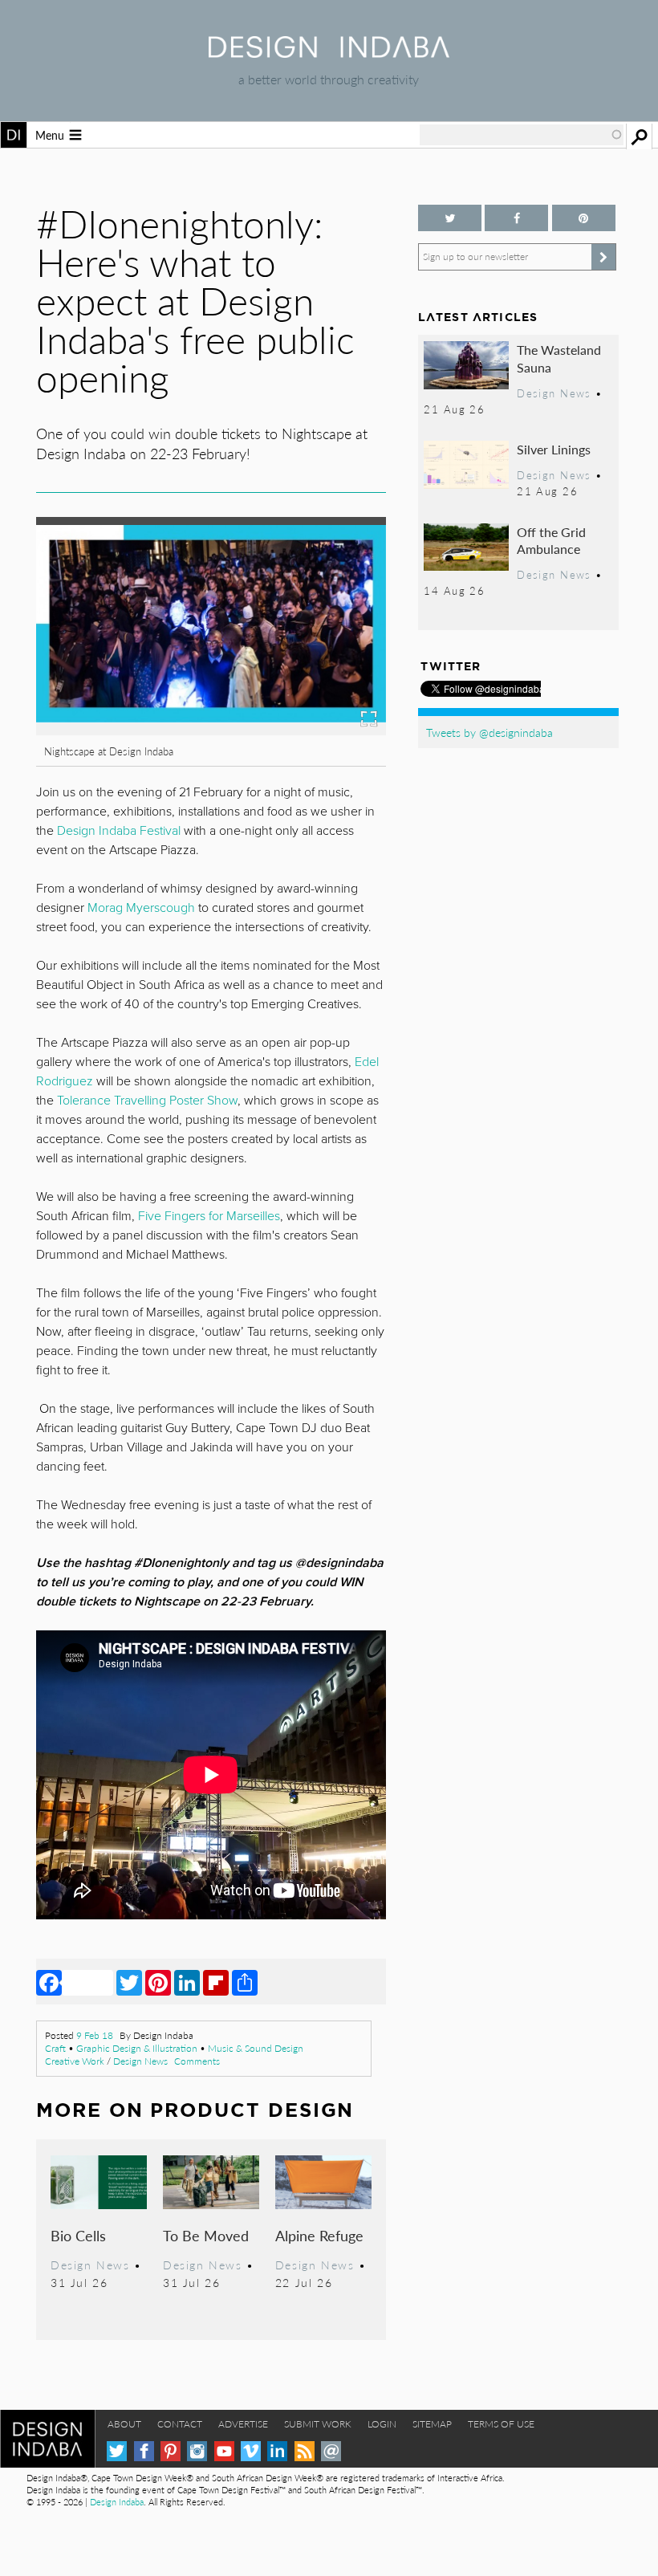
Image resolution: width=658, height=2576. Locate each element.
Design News (140, 2061)
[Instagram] (197, 2451)
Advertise (243, 2424)
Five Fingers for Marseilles (209, 1216)
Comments (197, 2061)
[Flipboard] (216, 1982)
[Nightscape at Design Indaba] (211, 730)
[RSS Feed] (305, 2451)
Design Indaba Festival (120, 831)
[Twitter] (129, 1982)
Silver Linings (554, 449)
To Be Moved (206, 2235)
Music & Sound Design (256, 2048)
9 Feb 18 (95, 2035)
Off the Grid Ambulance (551, 541)
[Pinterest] (158, 1982)
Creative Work (75, 2061)
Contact (180, 2424)
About (124, 2424)
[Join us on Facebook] (516, 218)
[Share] (245, 1982)
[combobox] (522, 135)
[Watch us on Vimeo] (251, 2451)
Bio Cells (78, 2235)
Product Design (252, 2110)
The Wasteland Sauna (559, 358)
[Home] (329, 53)
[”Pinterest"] (584, 218)
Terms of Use (501, 2424)
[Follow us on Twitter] (450, 218)
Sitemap (432, 2424)
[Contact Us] (331, 2451)
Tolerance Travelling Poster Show (147, 1101)
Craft (55, 2048)
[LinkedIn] (187, 1982)
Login (382, 2424)
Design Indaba (117, 2502)
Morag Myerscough (141, 908)
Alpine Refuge (319, 2235)
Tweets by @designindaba (489, 732)
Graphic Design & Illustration (137, 2048)
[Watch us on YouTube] (224, 2451)
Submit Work (318, 2424)
